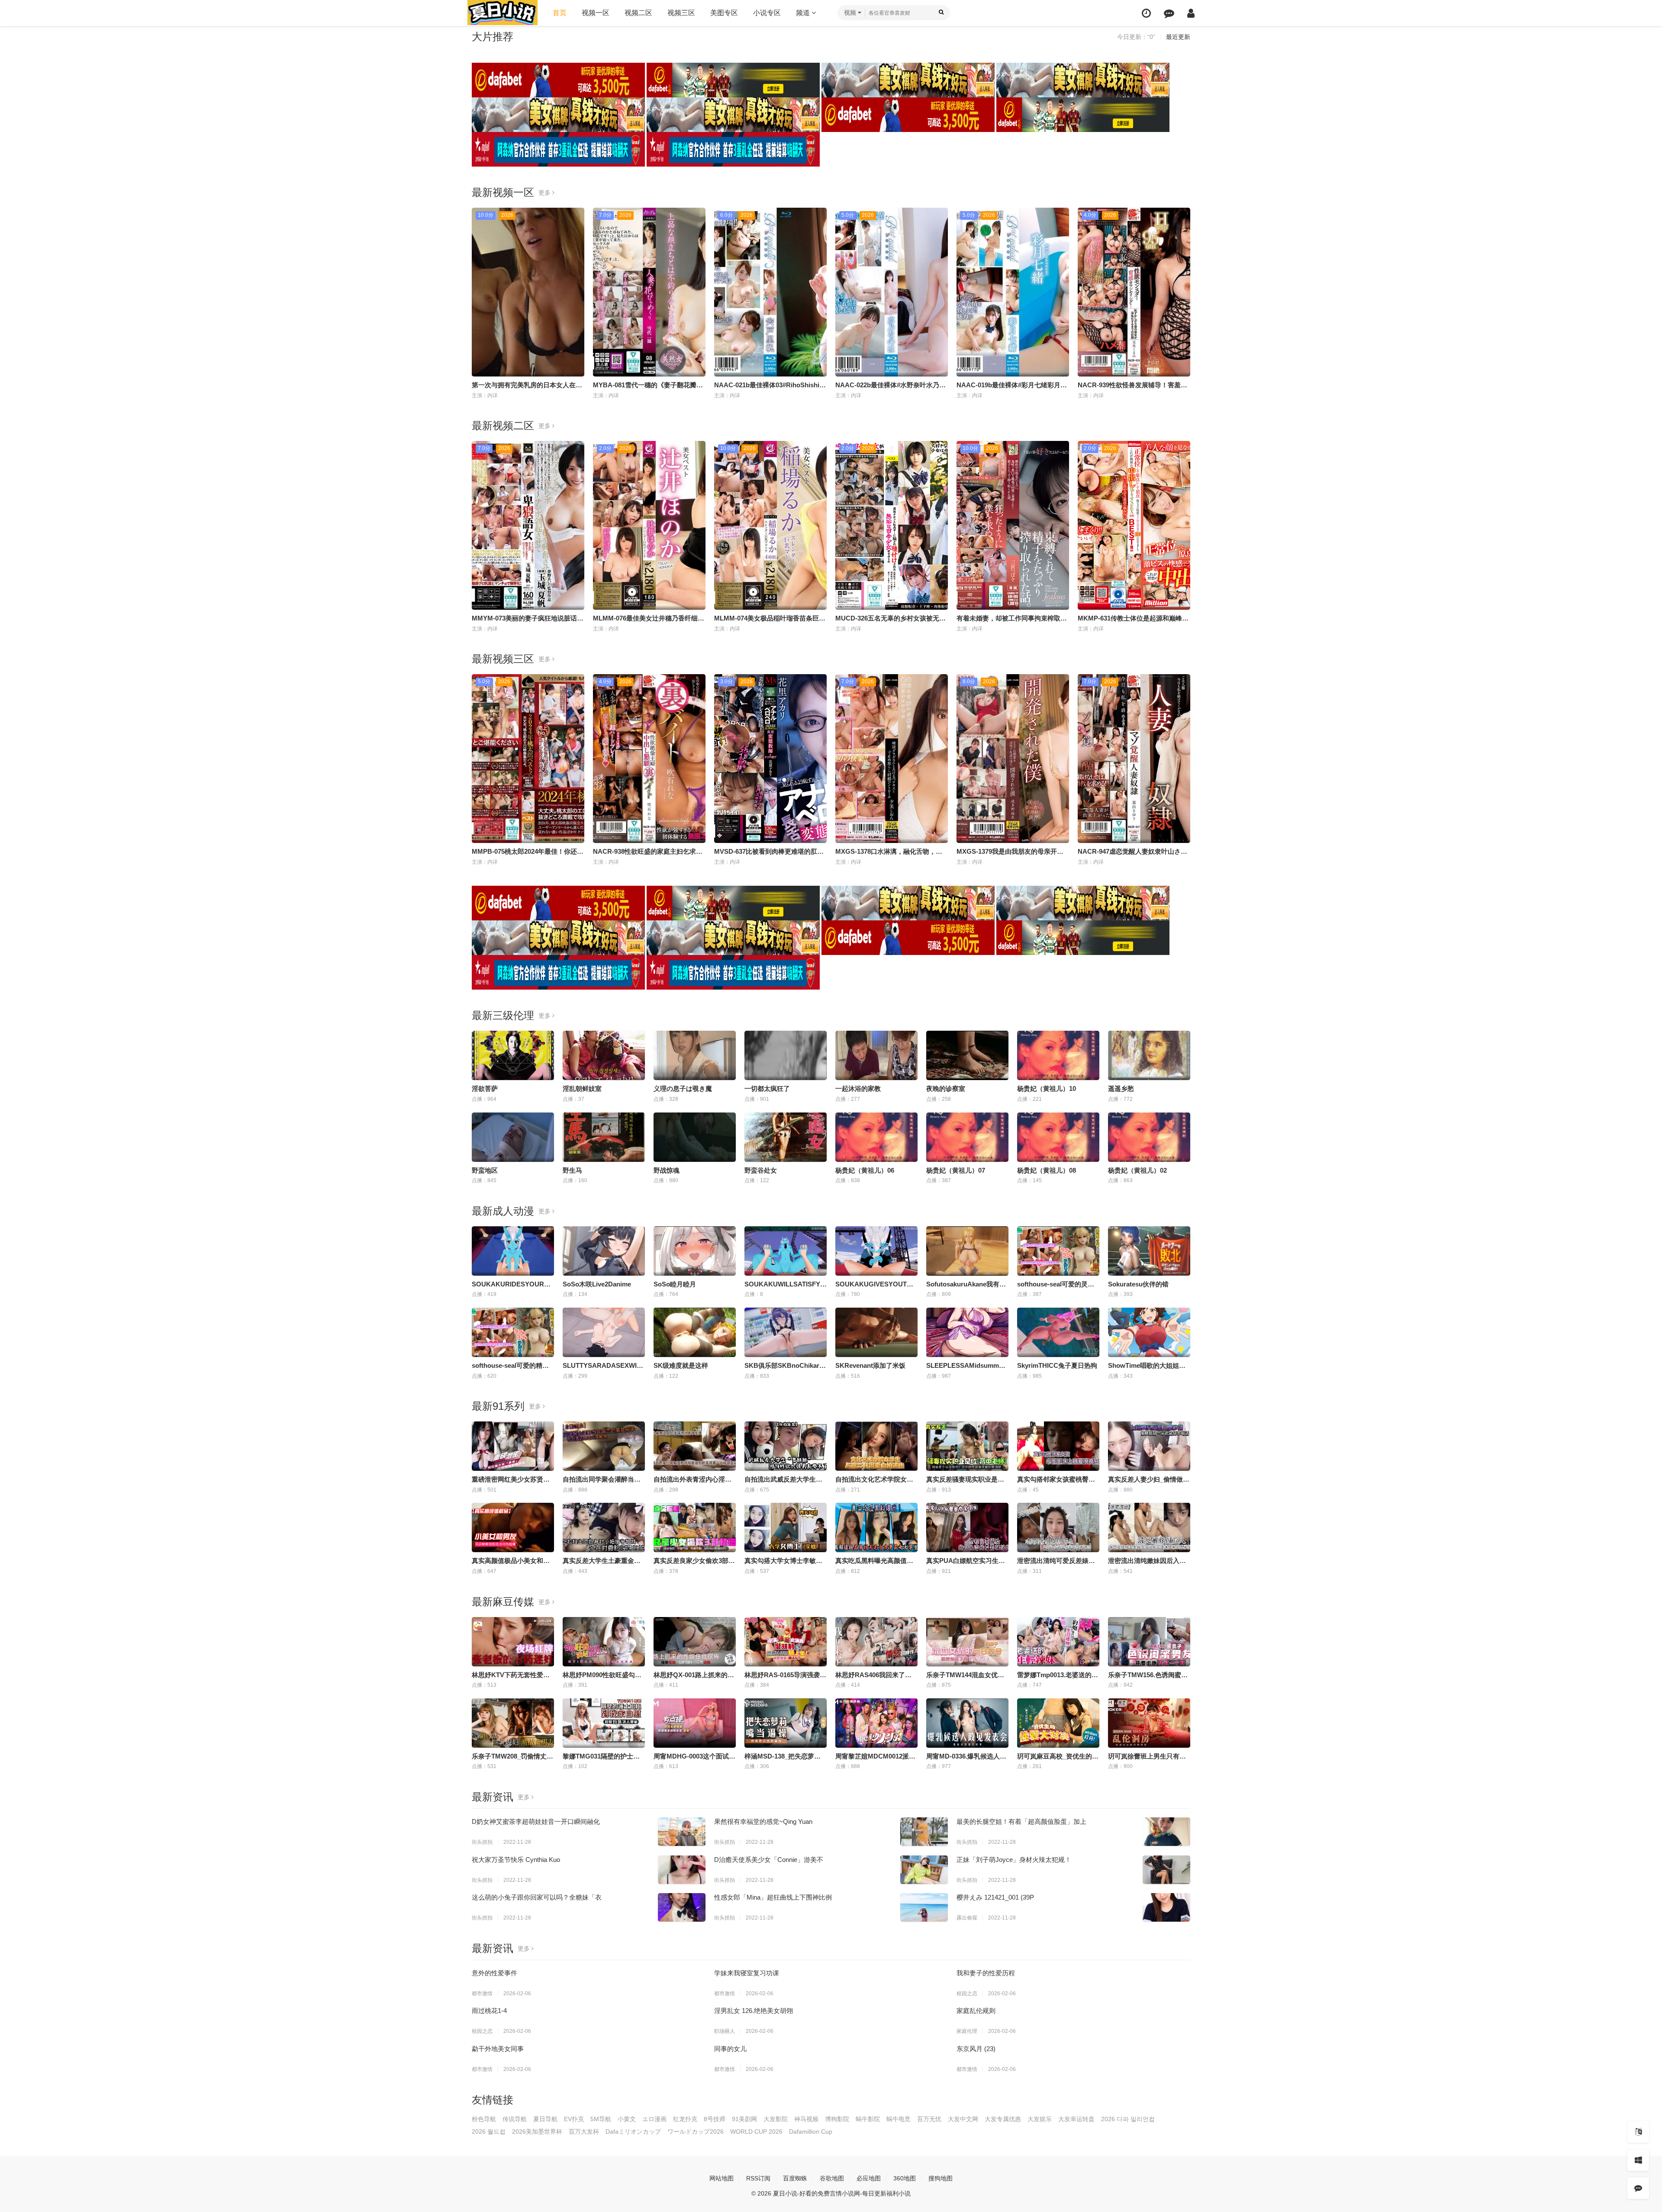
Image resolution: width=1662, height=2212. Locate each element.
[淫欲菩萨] (513, 1055)
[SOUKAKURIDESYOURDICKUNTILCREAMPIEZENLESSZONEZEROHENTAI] (513, 1251)
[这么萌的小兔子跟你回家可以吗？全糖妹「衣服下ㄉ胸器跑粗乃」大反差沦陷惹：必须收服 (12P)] (682, 1907)
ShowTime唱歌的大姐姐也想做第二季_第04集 (1175, 1365)
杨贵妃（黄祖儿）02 (1137, 1170)
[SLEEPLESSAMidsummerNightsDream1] (967, 1332)
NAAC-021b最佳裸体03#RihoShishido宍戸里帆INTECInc (798, 385)
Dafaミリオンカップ (633, 2132)
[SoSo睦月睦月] (695, 1251)
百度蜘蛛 (795, 2178)
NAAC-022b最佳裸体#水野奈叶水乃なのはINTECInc (911, 385)
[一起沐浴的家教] (876, 1055)
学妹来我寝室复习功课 (747, 1973)
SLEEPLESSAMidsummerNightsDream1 (987, 1365)
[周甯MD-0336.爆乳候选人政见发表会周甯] (967, 1723)
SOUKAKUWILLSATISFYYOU (789, 1284)
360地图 (905, 2178)
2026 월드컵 (489, 2132)
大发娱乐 (1040, 2119)
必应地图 (869, 2178)
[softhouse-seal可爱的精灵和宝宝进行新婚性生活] (513, 1332)
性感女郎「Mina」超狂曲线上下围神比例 (773, 1897)
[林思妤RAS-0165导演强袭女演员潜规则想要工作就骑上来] (786, 1642)
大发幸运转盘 (1076, 2119)
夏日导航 (545, 2119)
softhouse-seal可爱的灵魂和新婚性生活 (1075, 1284)
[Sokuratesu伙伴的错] (1149, 1251)
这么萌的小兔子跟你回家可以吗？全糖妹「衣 (537, 1897)
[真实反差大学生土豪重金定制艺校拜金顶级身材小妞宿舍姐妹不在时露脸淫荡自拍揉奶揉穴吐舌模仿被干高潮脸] (604, 1527)
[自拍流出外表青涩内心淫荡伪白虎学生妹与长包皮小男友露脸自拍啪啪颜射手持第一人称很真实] (695, 1446)
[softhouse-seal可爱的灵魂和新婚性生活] (1058, 1251)
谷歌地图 (832, 2178)
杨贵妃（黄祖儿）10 (1047, 1088)
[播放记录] (1146, 13)
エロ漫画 (654, 2119)
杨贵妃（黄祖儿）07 (956, 1170)
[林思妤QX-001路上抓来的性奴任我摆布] (695, 1642)
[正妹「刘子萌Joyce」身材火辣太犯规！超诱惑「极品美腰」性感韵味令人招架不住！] (1166, 1870)
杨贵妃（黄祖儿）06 (865, 1170)
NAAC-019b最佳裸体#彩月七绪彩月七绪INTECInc (1029, 385)
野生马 (572, 1170)
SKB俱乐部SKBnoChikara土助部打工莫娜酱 (810, 1365)
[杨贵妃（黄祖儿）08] (1058, 1137)
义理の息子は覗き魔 (683, 1088)
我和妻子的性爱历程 (986, 1973)
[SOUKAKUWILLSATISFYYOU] (786, 1251)
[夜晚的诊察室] (967, 1055)
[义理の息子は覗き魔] (695, 1055)
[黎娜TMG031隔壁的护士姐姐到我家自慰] (604, 1723)
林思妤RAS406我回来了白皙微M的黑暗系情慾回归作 (912, 1675)
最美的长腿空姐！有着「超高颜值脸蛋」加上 (1021, 1821)
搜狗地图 (941, 2178)
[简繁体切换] (1638, 2132)
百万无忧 (929, 2119)
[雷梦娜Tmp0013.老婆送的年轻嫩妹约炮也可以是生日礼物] (1058, 1642)
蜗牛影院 (868, 2119)
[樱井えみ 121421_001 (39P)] (1166, 1907)
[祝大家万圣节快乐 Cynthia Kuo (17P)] (682, 1870)
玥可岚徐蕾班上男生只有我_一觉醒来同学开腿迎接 (1181, 1756)
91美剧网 (744, 2119)
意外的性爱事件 (494, 1973)
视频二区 (638, 13)
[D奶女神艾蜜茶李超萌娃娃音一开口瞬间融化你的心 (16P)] (682, 1832)
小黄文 (627, 2119)
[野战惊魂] (695, 1137)
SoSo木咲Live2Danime (597, 1284)
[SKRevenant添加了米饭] (876, 1332)
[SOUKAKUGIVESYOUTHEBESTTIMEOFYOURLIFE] (876, 1251)
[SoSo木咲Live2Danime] (604, 1251)
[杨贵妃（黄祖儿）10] (1058, 1055)
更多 (545, 193)
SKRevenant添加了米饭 (870, 1365)
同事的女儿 (730, 2049)
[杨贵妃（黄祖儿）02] (1149, 1137)
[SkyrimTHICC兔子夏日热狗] (1058, 1332)
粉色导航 (484, 2119)
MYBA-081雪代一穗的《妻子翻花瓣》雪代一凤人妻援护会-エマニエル (694, 385)
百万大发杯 (584, 2132)
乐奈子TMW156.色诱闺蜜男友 (1151, 1675)
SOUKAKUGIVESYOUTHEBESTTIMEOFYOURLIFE (913, 1284)
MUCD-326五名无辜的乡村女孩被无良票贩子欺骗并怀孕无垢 (923, 618)
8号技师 (715, 2119)
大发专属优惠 (1003, 2119)
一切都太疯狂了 (767, 1088)
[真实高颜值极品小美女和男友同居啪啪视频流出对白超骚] (513, 1527)
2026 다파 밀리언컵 (1128, 2119)
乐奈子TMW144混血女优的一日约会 (978, 1675)
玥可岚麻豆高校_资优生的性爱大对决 (1071, 1756)
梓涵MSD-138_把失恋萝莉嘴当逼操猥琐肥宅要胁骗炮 (821, 1756)
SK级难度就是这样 (681, 1365)
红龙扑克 (685, 2119)
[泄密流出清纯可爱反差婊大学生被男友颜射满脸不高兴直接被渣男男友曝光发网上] (1058, 1527)
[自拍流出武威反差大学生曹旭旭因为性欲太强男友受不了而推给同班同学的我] (786, 1446)
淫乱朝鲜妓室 (582, 1088)
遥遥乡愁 (1121, 1088)
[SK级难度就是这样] (695, 1332)
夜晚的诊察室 (946, 1088)
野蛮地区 (485, 1170)
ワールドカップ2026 (696, 2132)
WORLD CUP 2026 (756, 2132)
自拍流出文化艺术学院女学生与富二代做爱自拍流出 (910, 1479)
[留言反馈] (1169, 13)
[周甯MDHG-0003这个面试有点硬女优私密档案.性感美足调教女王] (695, 1723)
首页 (560, 13)
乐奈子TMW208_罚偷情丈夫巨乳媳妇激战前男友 (542, 1756)
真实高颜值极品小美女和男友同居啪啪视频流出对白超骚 (553, 1561)
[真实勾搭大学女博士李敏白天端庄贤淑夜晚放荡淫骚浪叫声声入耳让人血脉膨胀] (786, 1527)
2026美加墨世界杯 (537, 2132)
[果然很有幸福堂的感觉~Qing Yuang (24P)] (924, 1832)
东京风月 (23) (976, 2049)
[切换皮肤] (1638, 2160)
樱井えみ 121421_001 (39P (995, 1897)
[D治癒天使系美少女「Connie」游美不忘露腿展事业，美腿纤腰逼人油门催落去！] (924, 1870)
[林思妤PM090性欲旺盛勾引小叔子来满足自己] (604, 1642)
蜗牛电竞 (899, 2119)
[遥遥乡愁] (1149, 1055)
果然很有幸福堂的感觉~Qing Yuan (763, 1821)
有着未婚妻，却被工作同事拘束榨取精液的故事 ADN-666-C (1042, 618)
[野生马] (604, 1137)
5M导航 (601, 2119)
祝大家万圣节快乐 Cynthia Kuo (516, 1860)
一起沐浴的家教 (858, 1088)
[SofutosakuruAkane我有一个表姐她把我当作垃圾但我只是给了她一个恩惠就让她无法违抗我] (967, 1251)
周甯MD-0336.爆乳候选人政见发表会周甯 (986, 1756)
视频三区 (681, 13)
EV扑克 (574, 2119)
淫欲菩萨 (485, 1088)
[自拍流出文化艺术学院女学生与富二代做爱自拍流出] (876, 1446)
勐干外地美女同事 (498, 2049)
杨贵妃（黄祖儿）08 (1047, 1170)
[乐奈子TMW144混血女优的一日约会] (967, 1642)
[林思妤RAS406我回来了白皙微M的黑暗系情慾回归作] (876, 1642)
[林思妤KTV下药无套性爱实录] (513, 1642)
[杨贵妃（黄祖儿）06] (876, 1137)
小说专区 (767, 13)
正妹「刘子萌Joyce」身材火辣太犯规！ (1014, 1860)
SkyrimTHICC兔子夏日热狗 (1057, 1365)
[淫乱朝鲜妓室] (604, 1055)
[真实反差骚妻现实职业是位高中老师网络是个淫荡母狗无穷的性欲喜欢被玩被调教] (967, 1446)
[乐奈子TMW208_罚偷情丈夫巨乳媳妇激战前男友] (513, 1723)
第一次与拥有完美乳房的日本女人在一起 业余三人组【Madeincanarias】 (578, 385)
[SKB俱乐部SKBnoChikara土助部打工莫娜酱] (786, 1332)
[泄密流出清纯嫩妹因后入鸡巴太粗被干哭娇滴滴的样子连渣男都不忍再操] (1149, 1527)
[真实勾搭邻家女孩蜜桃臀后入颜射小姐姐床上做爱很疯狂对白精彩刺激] (1058, 1446)
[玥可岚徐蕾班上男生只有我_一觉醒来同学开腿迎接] (1149, 1723)
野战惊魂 (667, 1170)
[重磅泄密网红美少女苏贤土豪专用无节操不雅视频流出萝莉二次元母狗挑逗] (513, 1446)
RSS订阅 (758, 2178)
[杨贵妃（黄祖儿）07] (967, 1137)
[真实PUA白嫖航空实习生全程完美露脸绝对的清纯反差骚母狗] (967, 1527)
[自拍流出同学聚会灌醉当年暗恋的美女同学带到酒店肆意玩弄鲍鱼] (604, 1446)
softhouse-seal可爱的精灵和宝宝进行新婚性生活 (543, 1365)
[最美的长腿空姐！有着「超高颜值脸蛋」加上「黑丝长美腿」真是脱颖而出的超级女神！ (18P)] (1166, 1832)
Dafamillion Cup (811, 2132)
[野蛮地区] (513, 1137)
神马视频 (806, 2119)
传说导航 (515, 2119)
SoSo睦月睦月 (675, 1284)
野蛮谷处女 (761, 1170)
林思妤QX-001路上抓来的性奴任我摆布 (710, 1675)
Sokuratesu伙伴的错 (1138, 1284)
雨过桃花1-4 (489, 2011)
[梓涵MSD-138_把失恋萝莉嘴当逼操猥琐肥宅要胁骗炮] (786, 1723)
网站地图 (721, 2178)
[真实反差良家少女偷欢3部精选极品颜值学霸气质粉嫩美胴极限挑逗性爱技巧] (695, 1527)
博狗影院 (837, 2119)
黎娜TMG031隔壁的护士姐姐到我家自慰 (621, 1756)
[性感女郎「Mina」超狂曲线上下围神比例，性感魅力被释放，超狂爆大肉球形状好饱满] (924, 1907)
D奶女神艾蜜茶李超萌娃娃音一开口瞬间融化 (536, 1821)
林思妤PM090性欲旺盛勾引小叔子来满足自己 (628, 1675)
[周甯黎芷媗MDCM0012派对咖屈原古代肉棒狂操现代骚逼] (876, 1723)
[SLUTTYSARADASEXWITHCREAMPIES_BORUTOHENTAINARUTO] (604, 1332)
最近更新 (1178, 37)
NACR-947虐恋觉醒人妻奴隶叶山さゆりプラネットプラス (1162, 851)
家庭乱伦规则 (976, 2011)
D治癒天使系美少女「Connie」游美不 (769, 1860)
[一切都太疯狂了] (786, 1055)
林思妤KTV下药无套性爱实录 (514, 1675)
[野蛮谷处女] (786, 1137)
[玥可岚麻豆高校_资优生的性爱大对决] (1058, 1723)
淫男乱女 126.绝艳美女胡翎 (754, 2011)
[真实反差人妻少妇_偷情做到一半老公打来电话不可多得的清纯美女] (1149, 1446)
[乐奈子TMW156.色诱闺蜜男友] (1149, 1642)
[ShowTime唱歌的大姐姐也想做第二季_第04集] (1149, 1332)
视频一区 (596, 13)
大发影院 (776, 2119)
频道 (804, 13)
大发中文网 (963, 2119)
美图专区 (724, 13)
